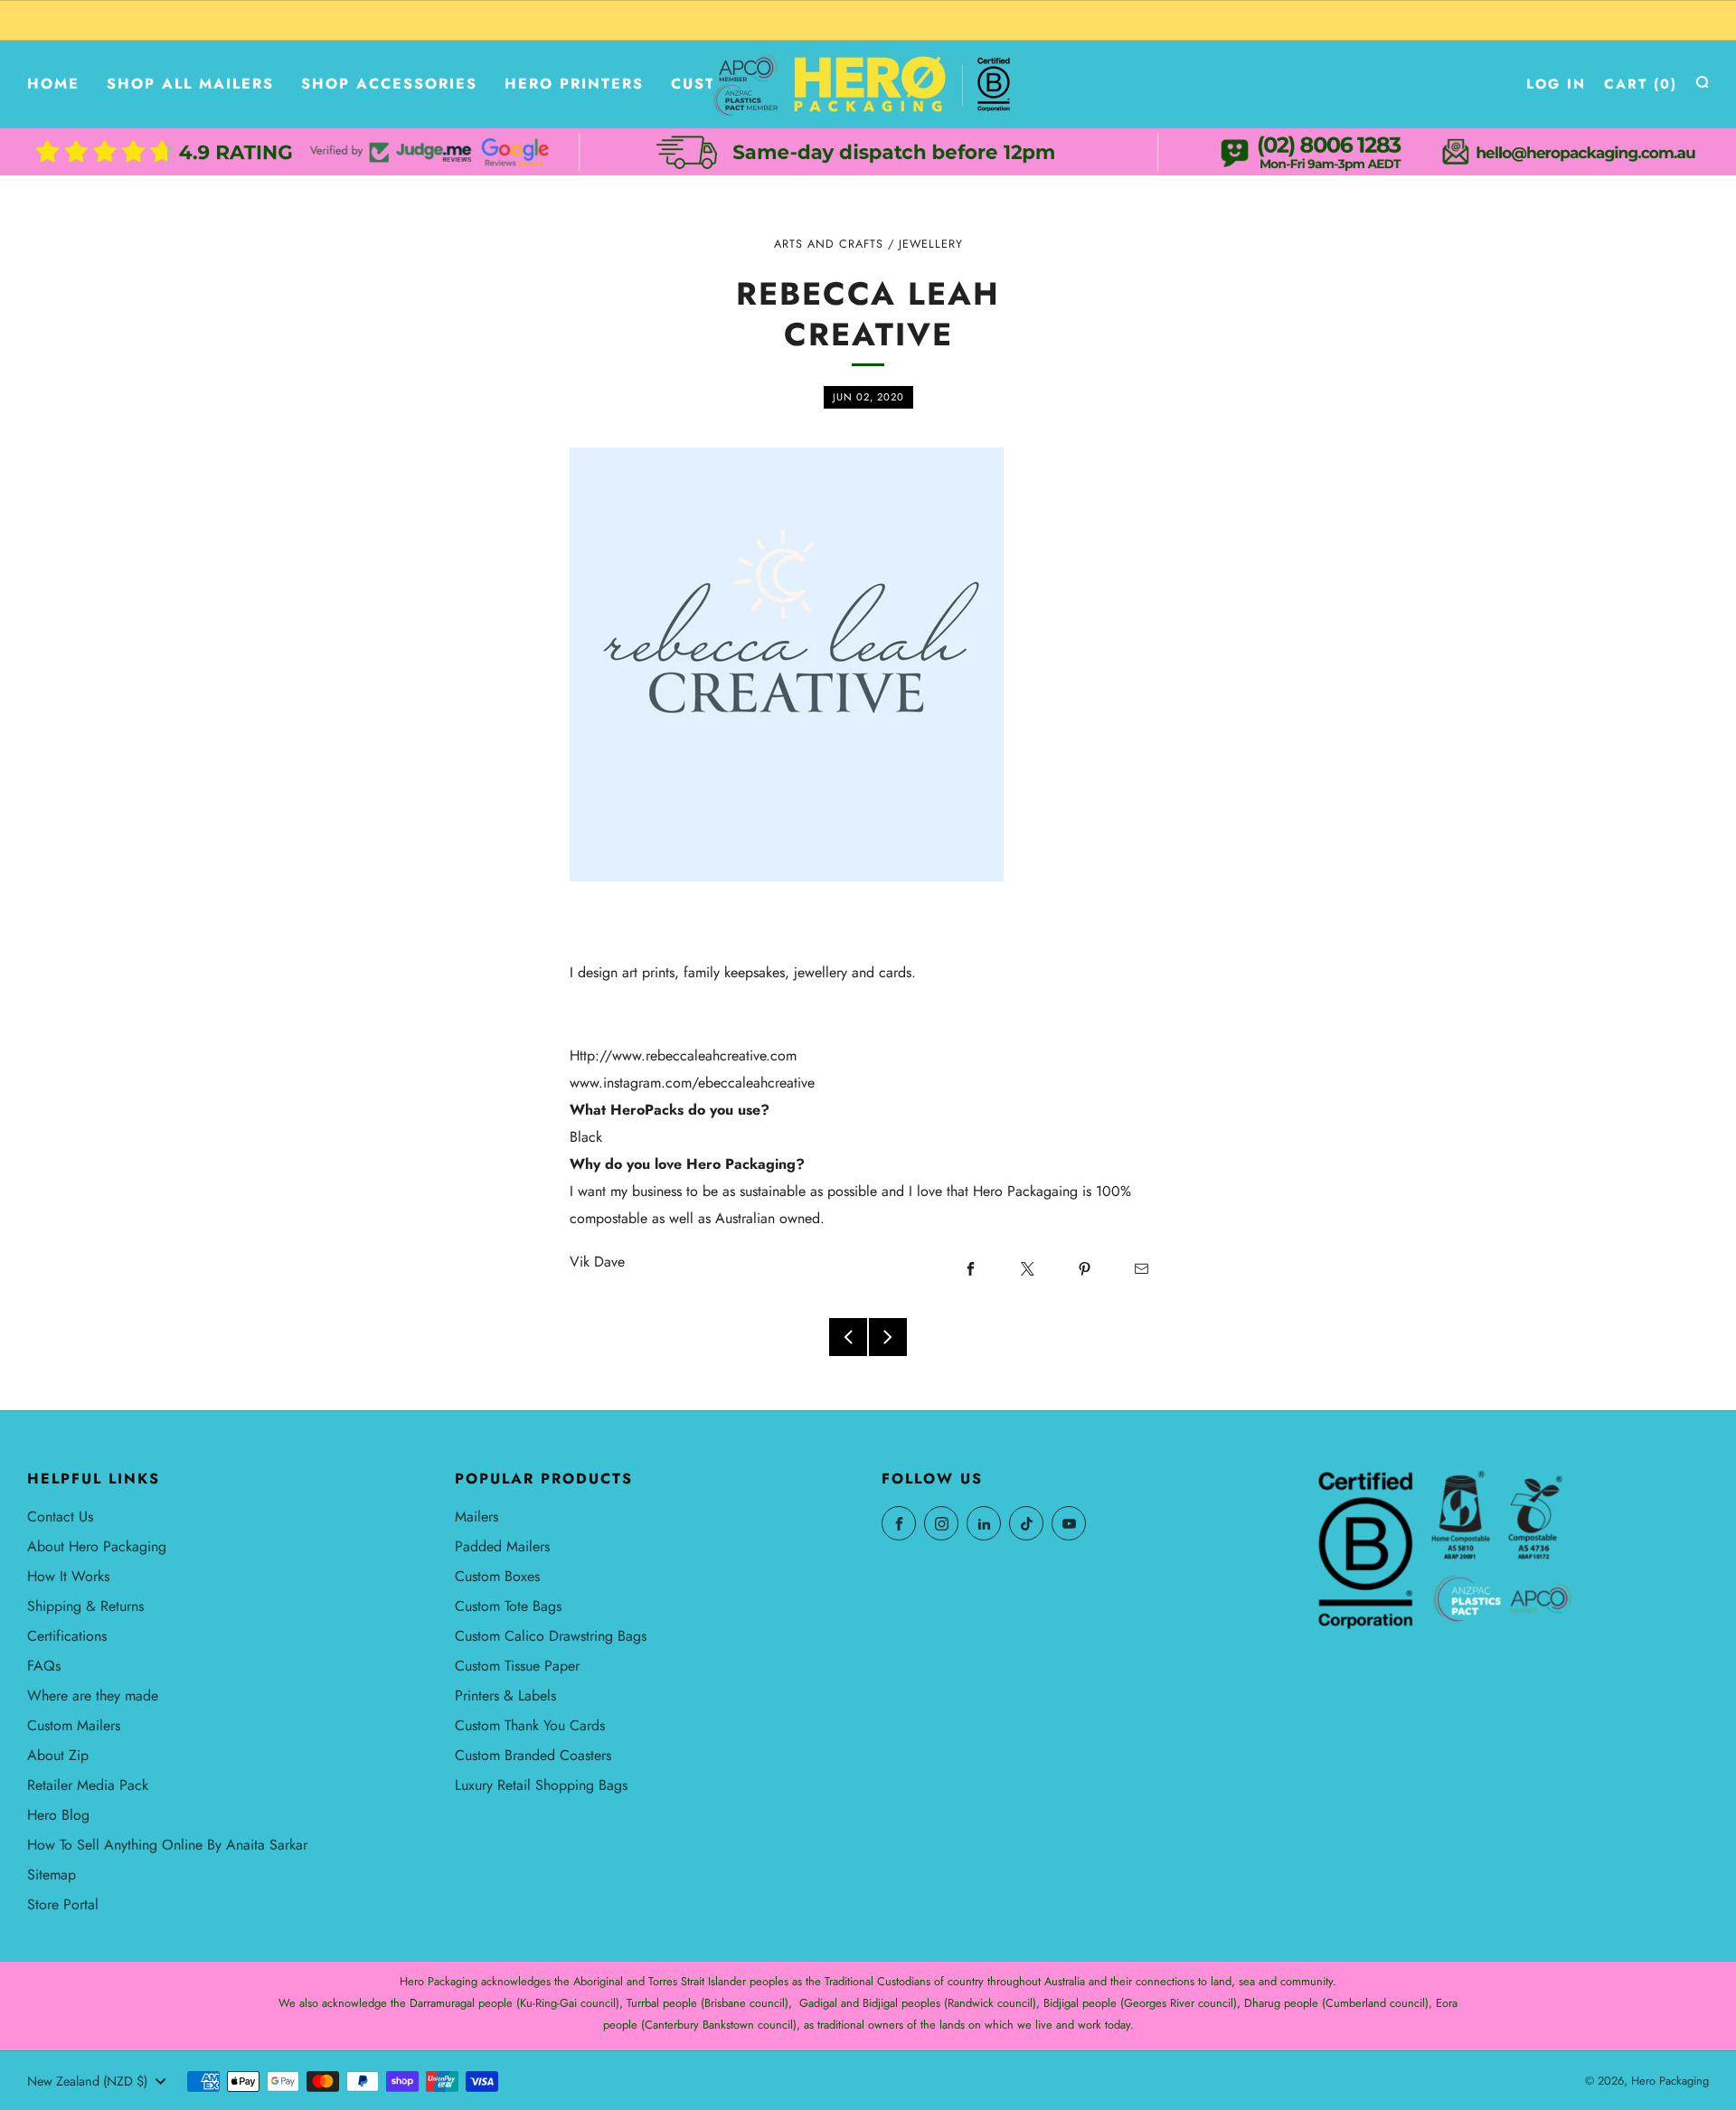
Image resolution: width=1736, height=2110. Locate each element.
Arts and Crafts (829, 244)
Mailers (476, 1517)
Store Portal (63, 1904)
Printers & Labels (505, 1696)
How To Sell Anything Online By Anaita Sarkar (167, 1845)
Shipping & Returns (85, 1606)
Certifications (67, 1636)
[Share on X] (1027, 1268)
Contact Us (60, 1517)
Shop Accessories (389, 84)
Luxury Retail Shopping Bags (541, 1785)
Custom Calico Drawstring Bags (551, 1636)
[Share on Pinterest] (1084, 1268)
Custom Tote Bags (508, 1606)
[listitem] (868, 20)
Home (53, 84)
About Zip (58, 1755)
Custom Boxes (497, 1576)
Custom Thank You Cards (530, 1725)
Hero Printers (574, 84)
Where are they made (93, 1696)
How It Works (68, 1576)
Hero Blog (58, 1815)
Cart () (1641, 84)
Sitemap (52, 1875)
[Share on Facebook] (970, 1268)
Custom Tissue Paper (517, 1666)
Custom (707, 84)
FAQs (44, 1666)
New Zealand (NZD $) (87, 2081)
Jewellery (931, 244)
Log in (1556, 84)
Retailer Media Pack (88, 1785)
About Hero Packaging (97, 1546)
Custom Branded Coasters (533, 1755)
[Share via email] (1141, 1268)
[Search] (1702, 82)
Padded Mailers (502, 1546)
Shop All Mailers (190, 84)
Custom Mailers (74, 1725)
